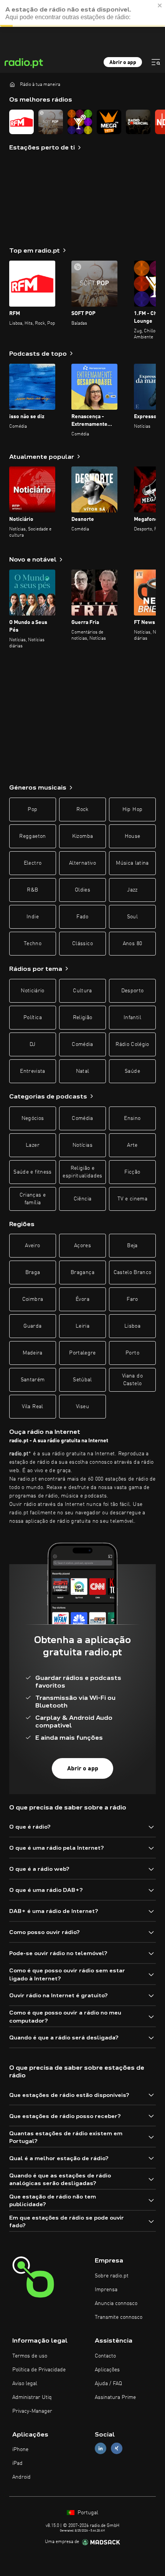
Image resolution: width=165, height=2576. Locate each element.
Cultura (82, 991)
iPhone (20, 2450)
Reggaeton (32, 836)
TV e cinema (132, 1199)
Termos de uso (30, 2356)
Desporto (133, 991)
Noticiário (33, 991)
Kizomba (82, 836)
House (133, 836)
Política (33, 1018)
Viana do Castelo (132, 1380)
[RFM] (21, 122)
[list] (82, 122)
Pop (32, 809)
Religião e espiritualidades (82, 1172)
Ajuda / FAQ (108, 2384)
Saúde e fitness (32, 1172)
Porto (132, 1353)
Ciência (82, 1199)
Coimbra (33, 1299)
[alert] (82, 13)
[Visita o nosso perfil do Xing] (117, 2449)
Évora (82, 1299)
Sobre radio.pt (112, 2276)
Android (21, 2477)
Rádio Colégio (132, 1044)
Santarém (33, 1380)
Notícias (82, 1145)
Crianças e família (33, 1199)
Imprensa (106, 2290)
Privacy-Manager (32, 2411)
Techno (33, 944)
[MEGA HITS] (109, 122)
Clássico (82, 944)
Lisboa (132, 1326)
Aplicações (107, 2370)
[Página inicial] (12, 84)
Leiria (82, 1326)
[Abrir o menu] (156, 62)
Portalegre (82, 1353)
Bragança (82, 1272)
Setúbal (82, 1380)
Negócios (33, 1118)
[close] (160, 5)
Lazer (33, 1145)
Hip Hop (132, 809)
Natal (83, 1071)
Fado (82, 917)
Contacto (105, 2356)
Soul (132, 917)
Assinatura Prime (115, 2397)
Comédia (82, 1044)
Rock (82, 809)
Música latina (132, 863)
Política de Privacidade (39, 2370)
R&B (32, 890)
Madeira (32, 1353)
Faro (132, 1299)
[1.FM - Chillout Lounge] (80, 122)
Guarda (32, 1326)
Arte (132, 1145)
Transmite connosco (119, 2317)
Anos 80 (132, 944)
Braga (33, 1272)
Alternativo (82, 863)
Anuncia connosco (116, 2303)
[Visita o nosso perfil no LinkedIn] (101, 2449)
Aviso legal (25, 2384)
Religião (83, 1018)
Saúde (132, 1071)
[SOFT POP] (51, 122)
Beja (132, 1246)
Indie (33, 917)
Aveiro (32, 1246)
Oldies (82, 890)
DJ (33, 1044)
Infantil (132, 1018)
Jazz (132, 890)
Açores (82, 1246)
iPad (17, 2463)
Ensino (132, 1118)
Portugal (87, 2513)
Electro (33, 863)
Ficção (132, 1172)
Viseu (82, 1407)
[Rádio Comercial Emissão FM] (138, 122)
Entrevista (33, 1071)
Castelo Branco (133, 1272)
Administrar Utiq (32, 2397)
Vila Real (32, 1407)
